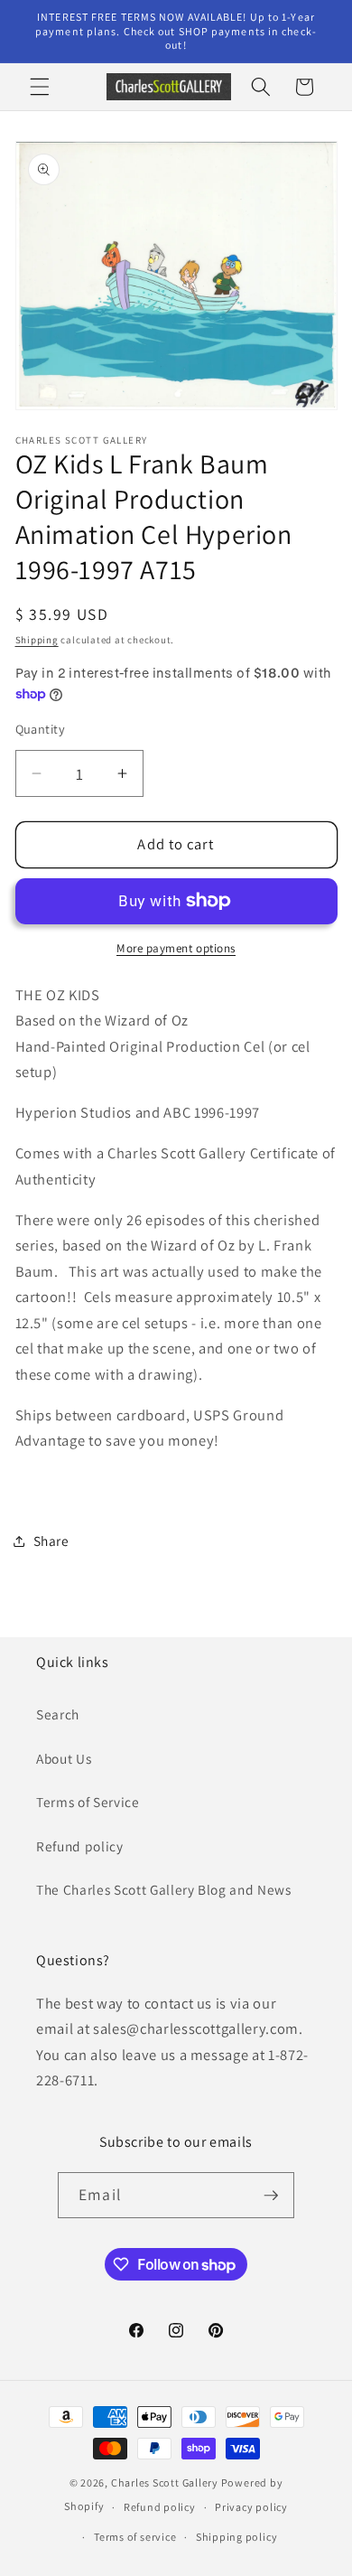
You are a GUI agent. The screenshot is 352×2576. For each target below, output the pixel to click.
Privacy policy (251, 2507)
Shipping (37, 640)
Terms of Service (88, 1802)
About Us (64, 1758)
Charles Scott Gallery (165, 2482)
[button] (40, 87)
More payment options (176, 948)
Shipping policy (237, 2537)
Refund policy (80, 1846)
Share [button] (51, 1541)
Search (58, 1714)
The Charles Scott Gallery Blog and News (164, 1889)
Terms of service (135, 2537)
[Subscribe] (271, 2196)
